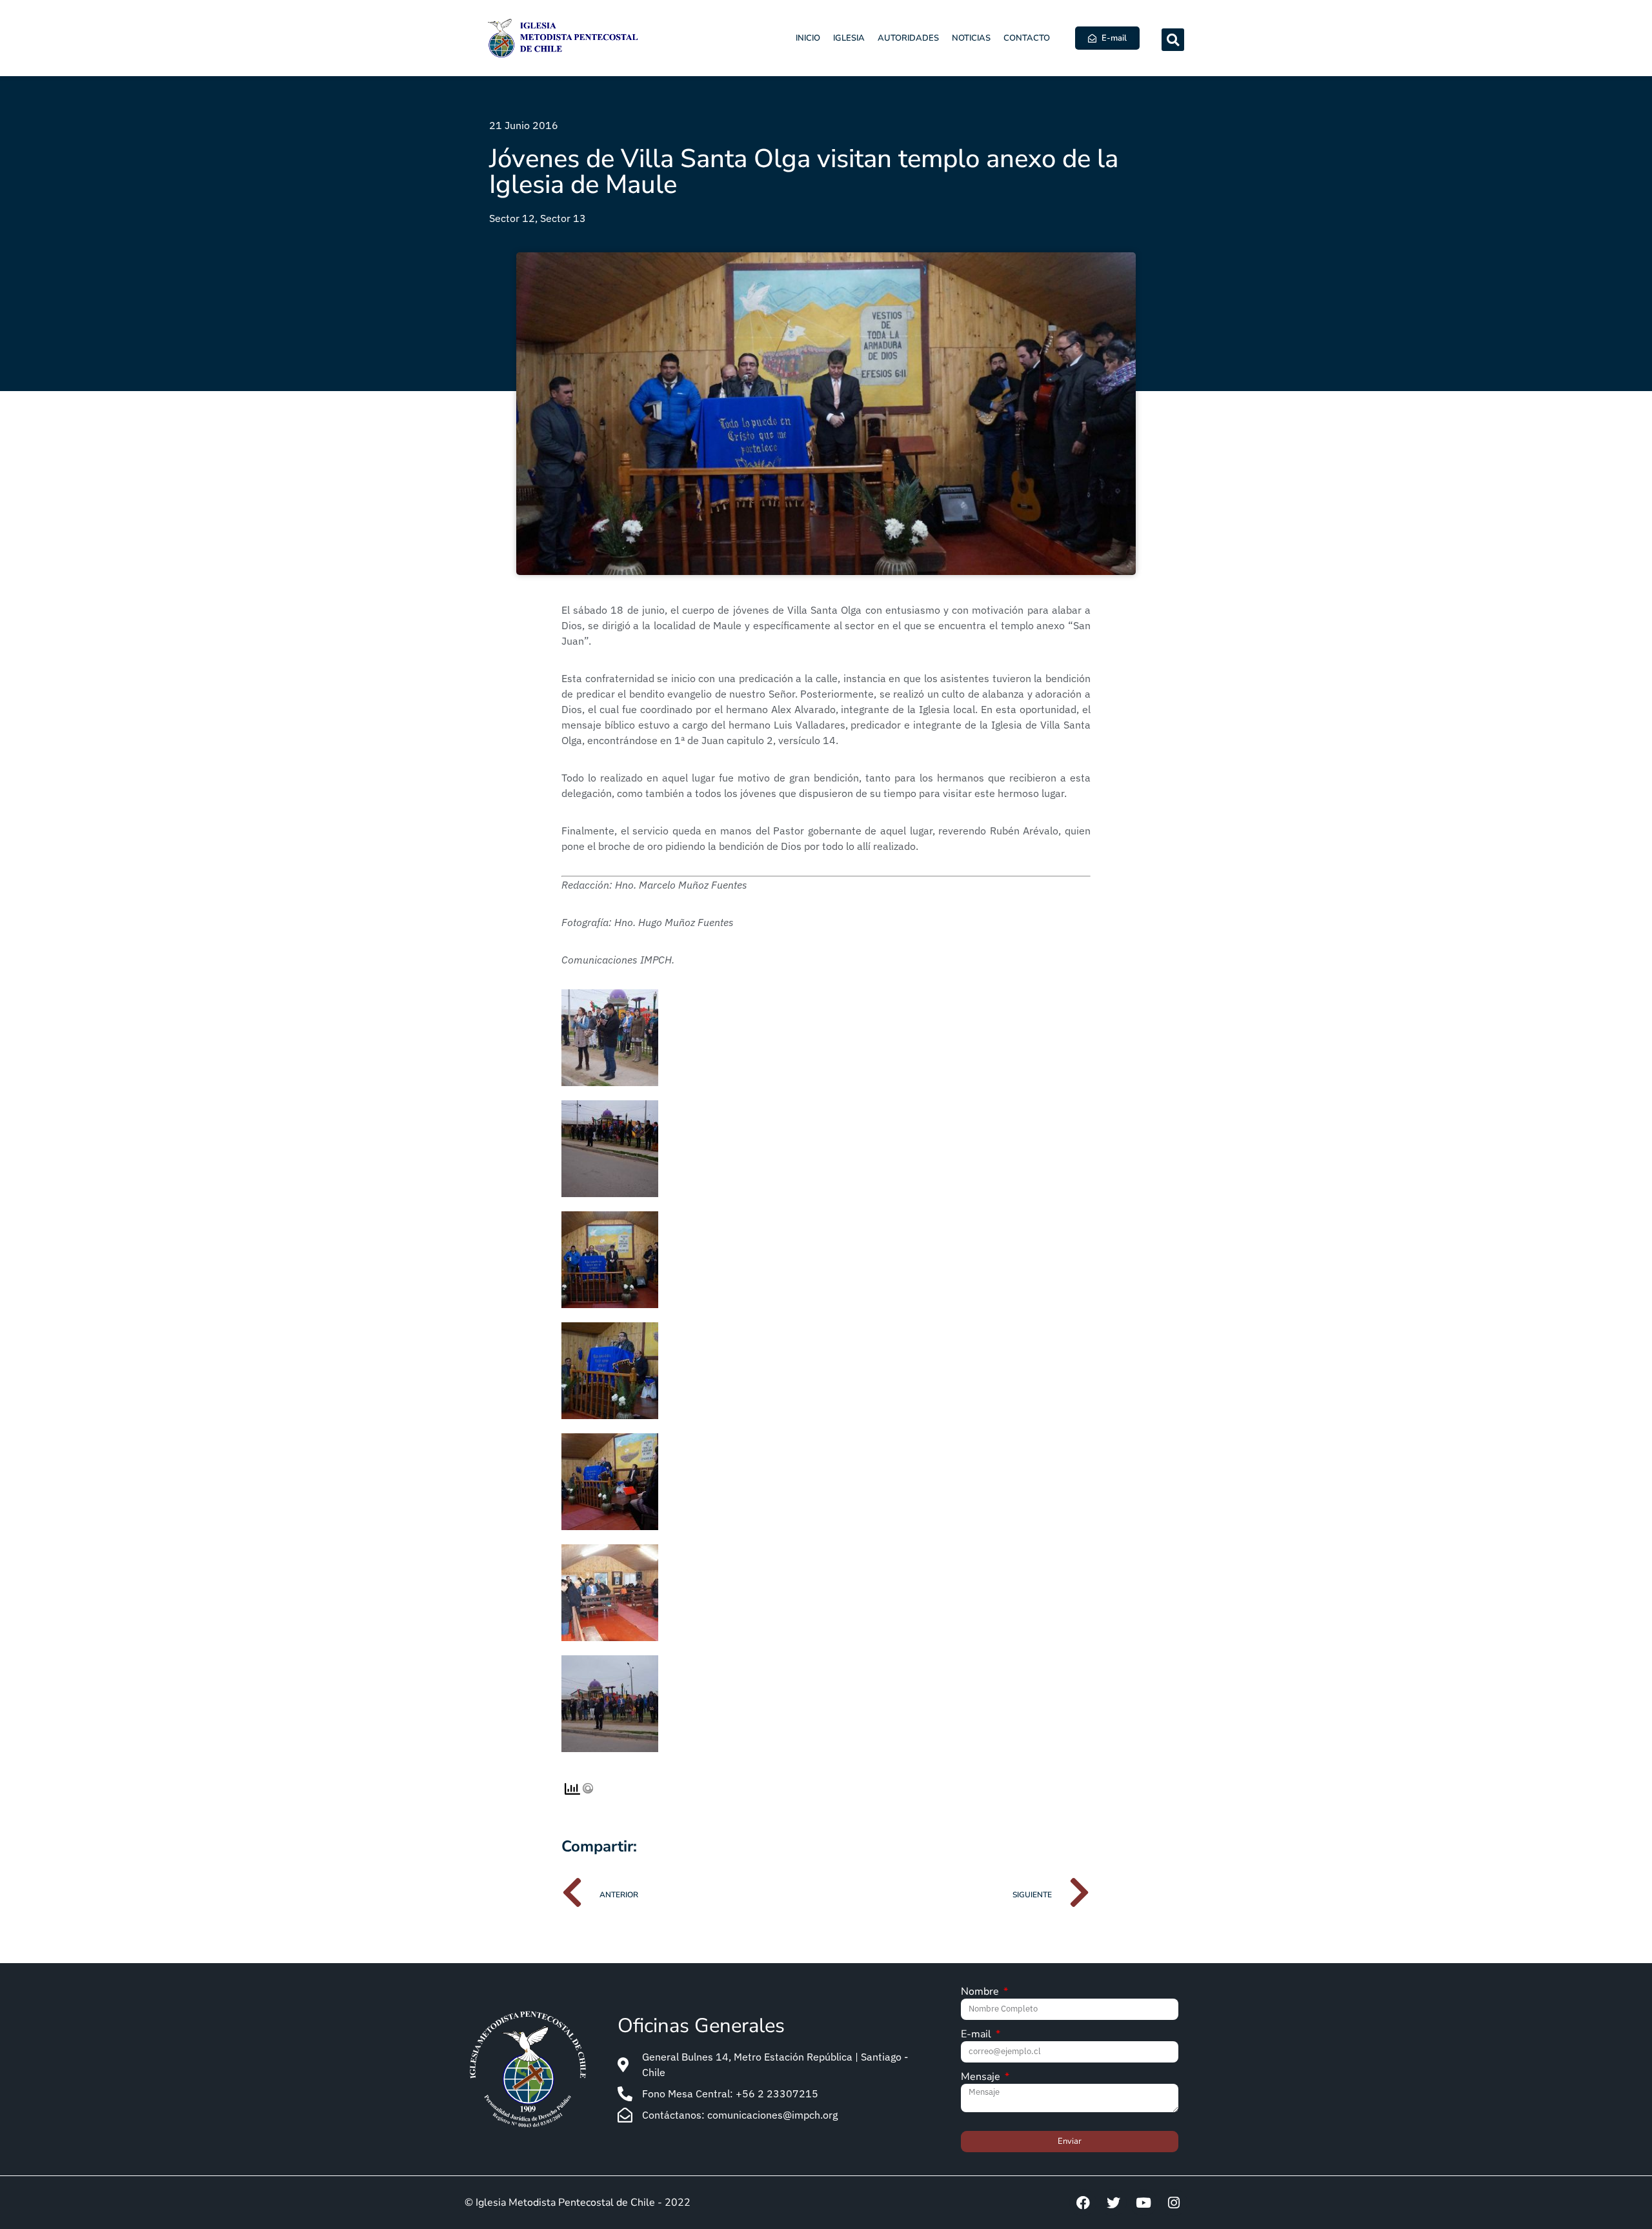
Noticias (971, 38)
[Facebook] (1083, 2203)
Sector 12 (512, 218)
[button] (1173, 40)
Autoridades (908, 38)
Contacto (1027, 38)
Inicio (808, 38)
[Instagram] (1174, 2203)
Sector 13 (563, 218)
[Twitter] (1113, 2203)
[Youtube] (1143, 2203)
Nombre (981, 1992)
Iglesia (849, 38)
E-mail (977, 2035)
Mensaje (982, 2078)
